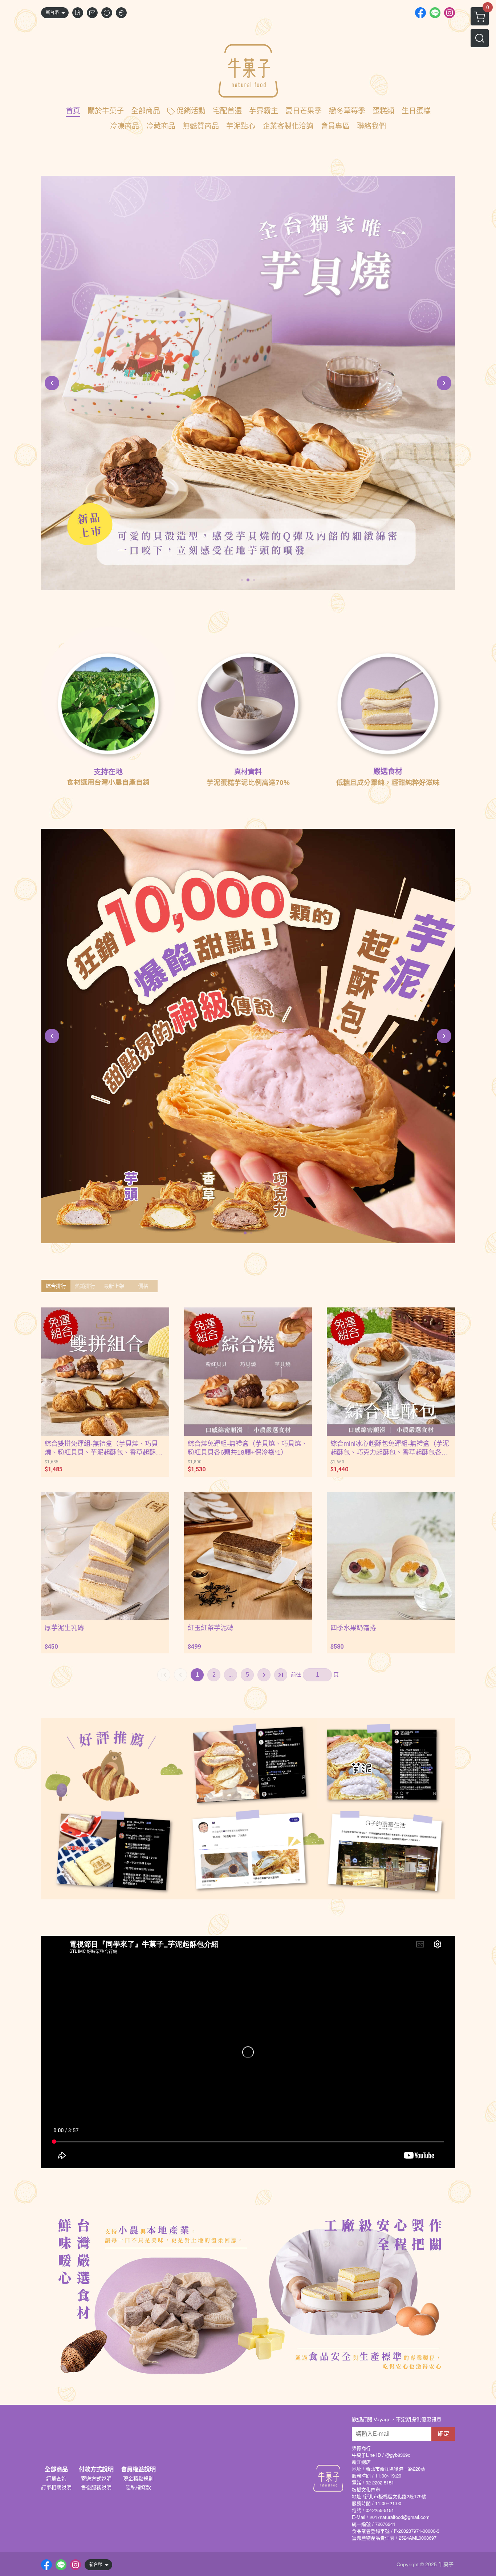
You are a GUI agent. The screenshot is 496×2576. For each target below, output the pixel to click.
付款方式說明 (96, 2470)
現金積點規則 (138, 2479)
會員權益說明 (138, 2470)
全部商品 (56, 2470)
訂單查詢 (56, 2479)
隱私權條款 (138, 2487)
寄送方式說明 (96, 2479)
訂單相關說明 (56, 2487)
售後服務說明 (96, 2487)
